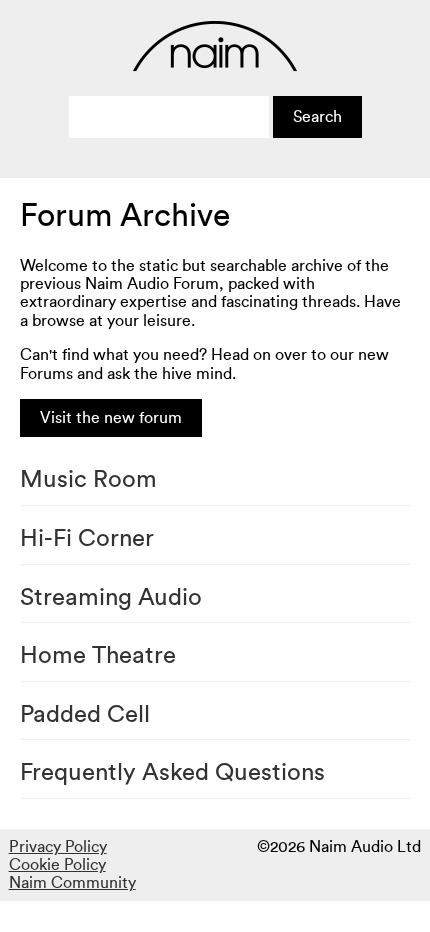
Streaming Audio (111, 598)
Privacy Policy (58, 847)
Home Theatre (98, 656)
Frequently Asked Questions (172, 773)
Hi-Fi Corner (87, 539)
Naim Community (72, 883)
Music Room (88, 480)
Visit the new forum (111, 418)
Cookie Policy (57, 865)
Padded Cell (85, 715)
